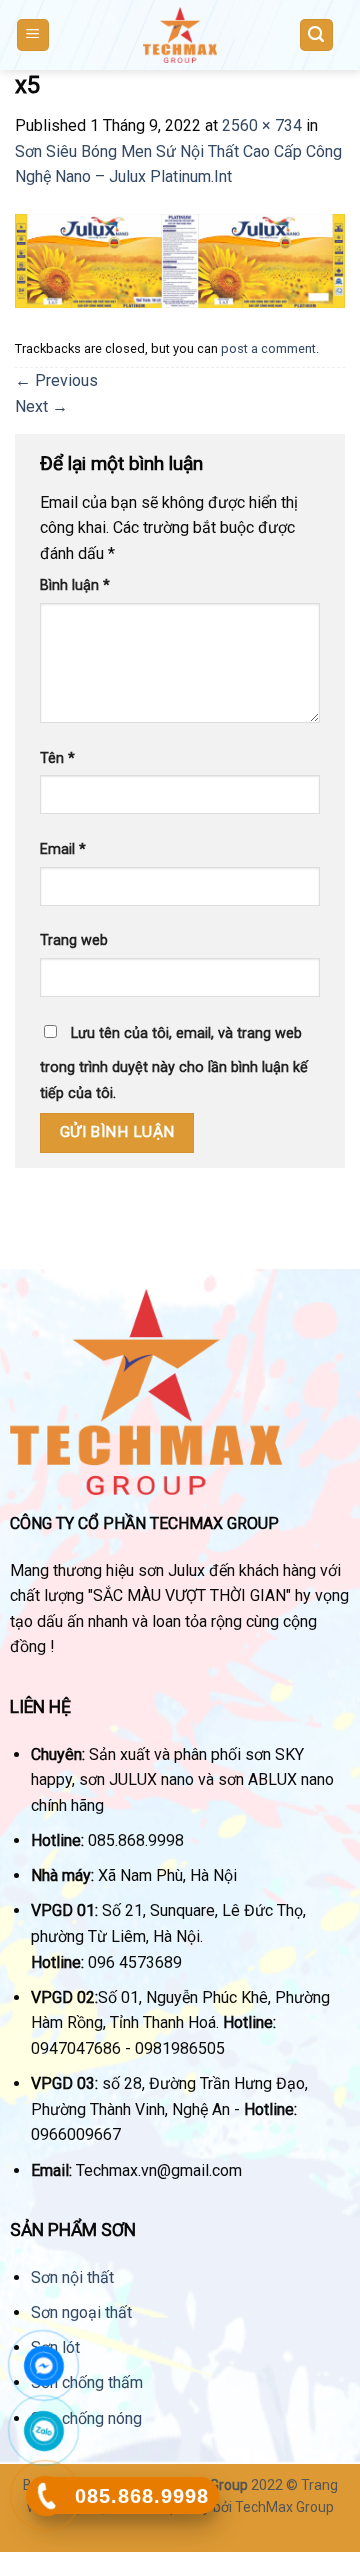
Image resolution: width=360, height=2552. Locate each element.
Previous (56, 380)
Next (41, 406)
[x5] (180, 259)
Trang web (74, 940)
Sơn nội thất (72, 2277)
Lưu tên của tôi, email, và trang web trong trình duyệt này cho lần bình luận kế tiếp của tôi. (174, 1063)
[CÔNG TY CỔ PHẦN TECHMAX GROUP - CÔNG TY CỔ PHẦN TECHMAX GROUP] (180, 35)
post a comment (268, 348)
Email (63, 849)
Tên (57, 758)
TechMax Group (284, 2507)
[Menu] (33, 35)
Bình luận (75, 585)
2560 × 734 (262, 125)
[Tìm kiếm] (317, 35)
